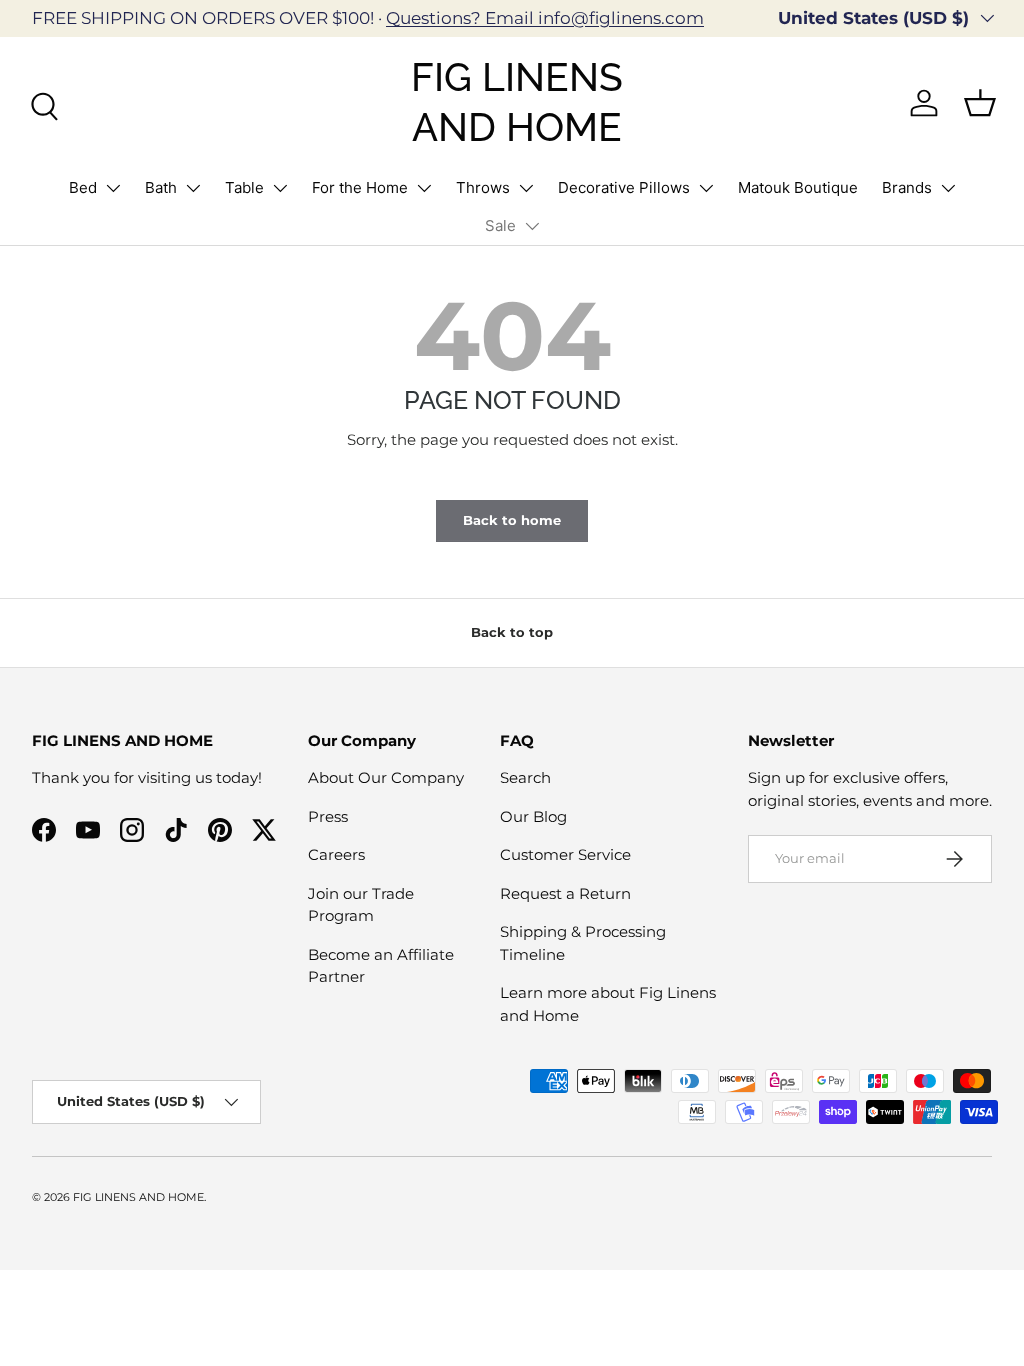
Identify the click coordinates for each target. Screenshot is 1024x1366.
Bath (161, 187)
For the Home (360, 187)
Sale (500, 225)
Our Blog (533, 816)
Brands (907, 187)
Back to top (512, 632)
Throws (483, 187)
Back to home (512, 520)
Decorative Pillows (624, 187)
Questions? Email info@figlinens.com (545, 18)
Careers (336, 854)
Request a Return (565, 893)
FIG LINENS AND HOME (138, 1197)
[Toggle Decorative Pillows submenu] (706, 188)
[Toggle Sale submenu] (532, 226)
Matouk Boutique (798, 187)
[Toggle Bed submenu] (113, 188)
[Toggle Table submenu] (280, 188)
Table (244, 187)
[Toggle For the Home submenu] (424, 188)
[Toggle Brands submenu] (948, 188)
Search (525, 777)
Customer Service (565, 854)
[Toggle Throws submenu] (526, 188)
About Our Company (386, 777)
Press (328, 816)
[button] (980, 103)
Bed (83, 187)
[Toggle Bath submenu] (193, 188)
